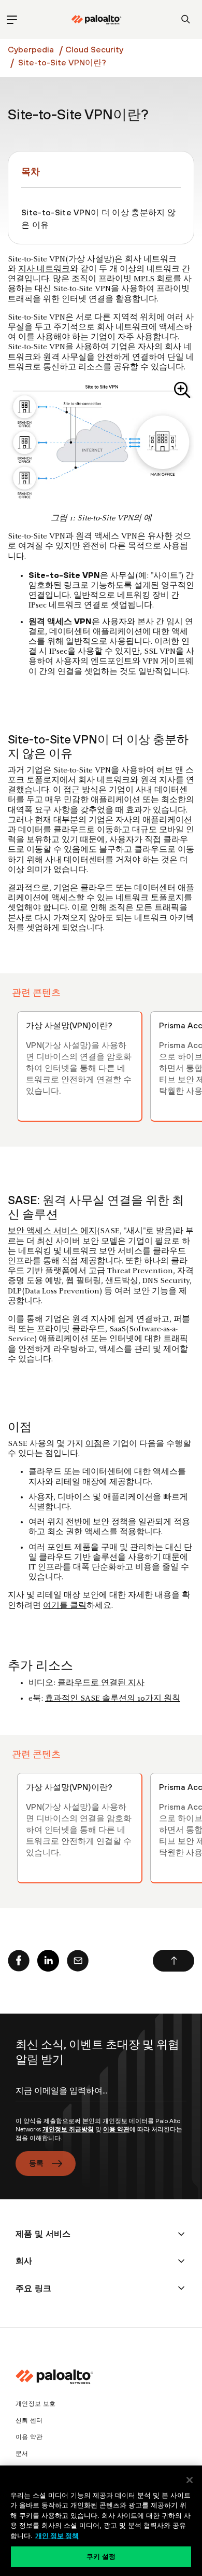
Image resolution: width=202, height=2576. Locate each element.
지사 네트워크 (44, 269)
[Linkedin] (48, 1961)
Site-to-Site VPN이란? (62, 62)
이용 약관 (116, 2129)
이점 (94, 1444)
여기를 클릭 (65, 1606)
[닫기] (190, 2480)
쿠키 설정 (101, 2556)
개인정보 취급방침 (68, 2129)
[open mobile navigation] (12, 19)
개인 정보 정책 (57, 2536)
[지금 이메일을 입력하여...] (101, 2100)
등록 (37, 2163)
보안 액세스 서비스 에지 (52, 1231)
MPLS (144, 279)
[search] (186, 19)
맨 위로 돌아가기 (174, 1961)
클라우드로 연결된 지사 (101, 1683)
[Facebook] (19, 1961)
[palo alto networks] (96, 20)
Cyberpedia (31, 49)
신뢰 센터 (29, 2420)
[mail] (78, 1961)
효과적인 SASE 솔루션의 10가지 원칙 (113, 1699)
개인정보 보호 (35, 2404)
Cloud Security (94, 49)
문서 (22, 2454)
